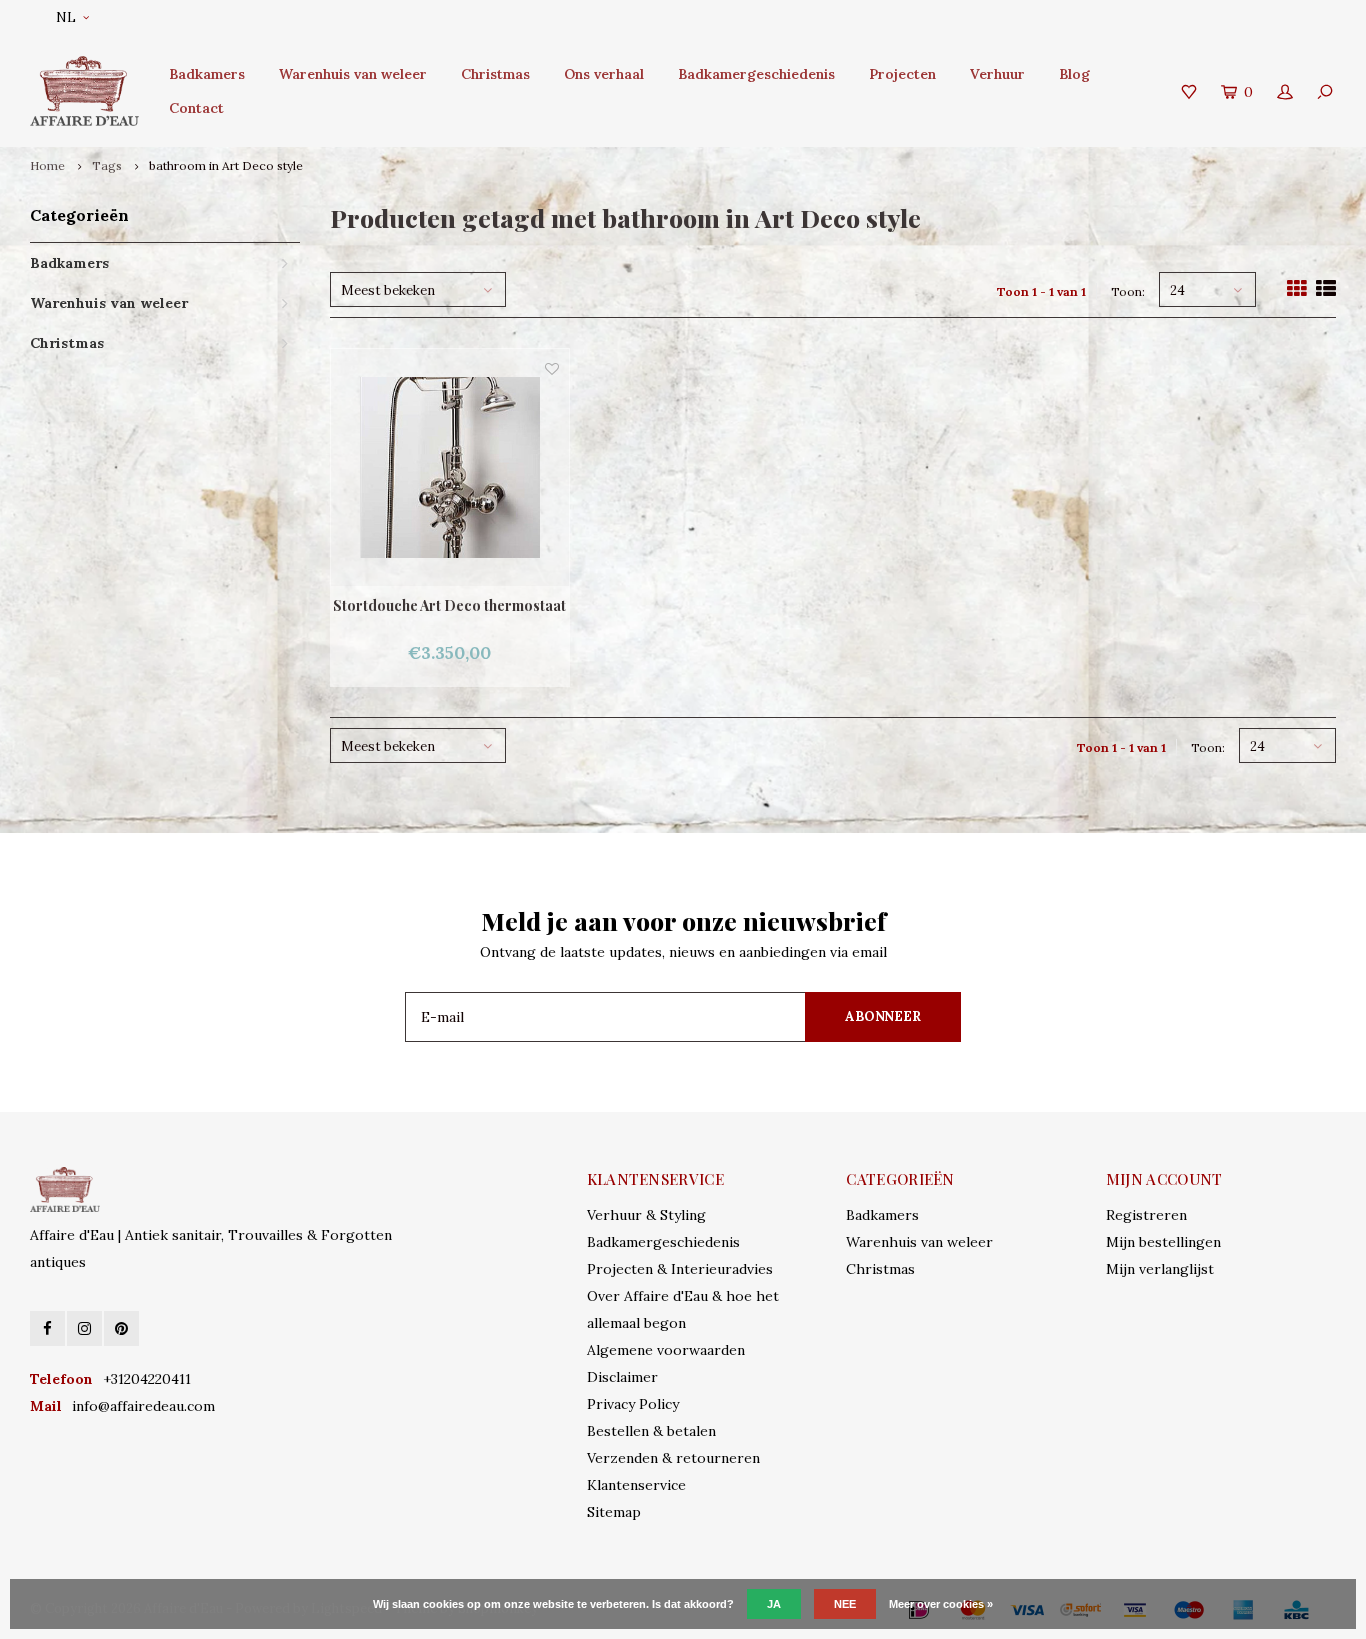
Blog (1074, 74)
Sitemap (614, 1512)
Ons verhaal (604, 74)
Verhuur (997, 74)
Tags (107, 165)
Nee (845, 1604)
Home (47, 165)
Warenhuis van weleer (353, 74)
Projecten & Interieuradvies (680, 1269)
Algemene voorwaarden (666, 1350)
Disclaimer (622, 1377)
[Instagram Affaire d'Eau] (84, 1328)
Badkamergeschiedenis (756, 74)
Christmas (495, 74)
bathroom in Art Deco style (226, 165)
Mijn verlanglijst (1160, 1269)
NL (66, 17)
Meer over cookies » (941, 1604)
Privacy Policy (633, 1404)
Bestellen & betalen (651, 1431)
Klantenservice (636, 1485)
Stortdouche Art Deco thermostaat (449, 605)
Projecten (902, 74)
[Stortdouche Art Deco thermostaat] (450, 468)
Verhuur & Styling (646, 1215)
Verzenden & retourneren (673, 1458)
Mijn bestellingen (1163, 1242)
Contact (196, 108)
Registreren (1146, 1215)
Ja (774, 1604)
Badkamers (207, 74)
